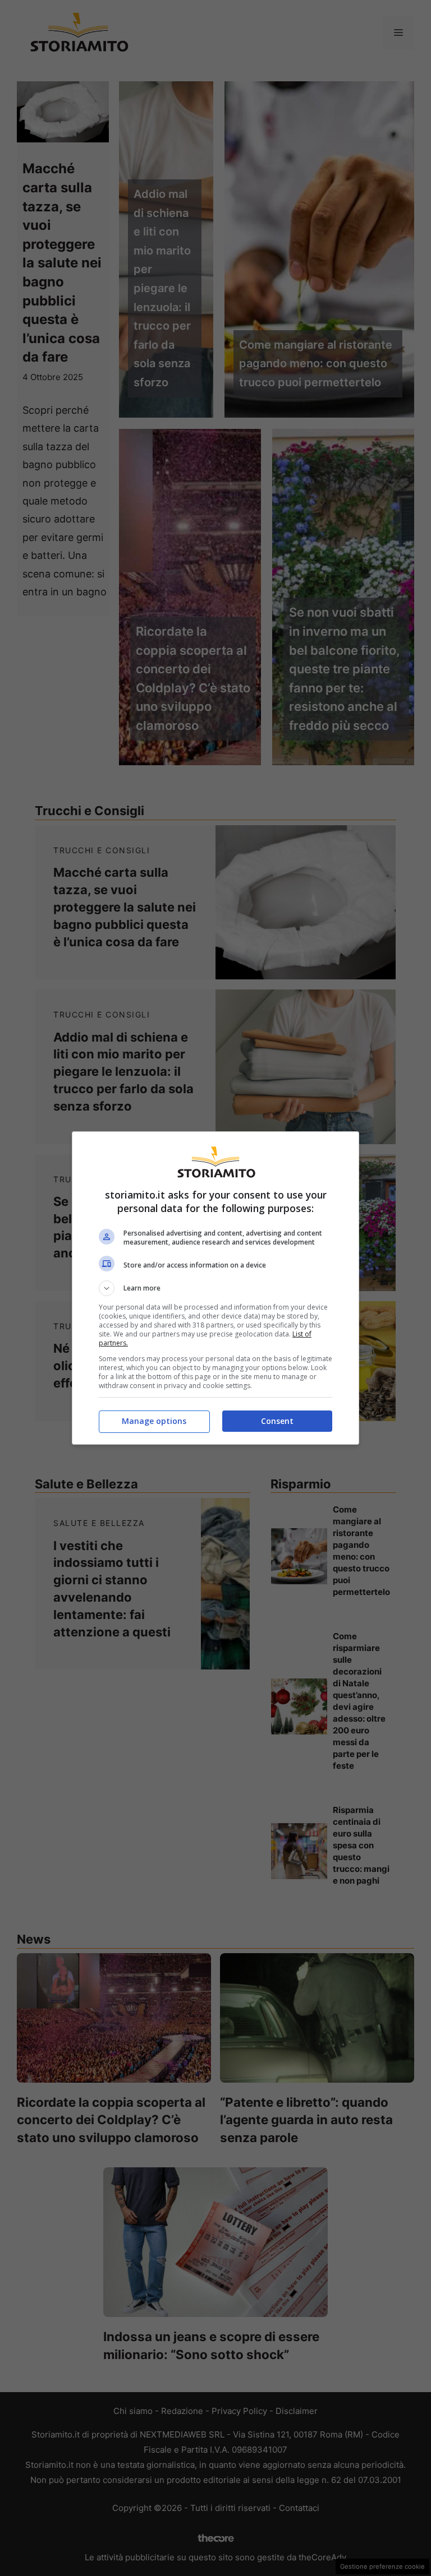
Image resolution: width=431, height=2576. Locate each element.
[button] (215, 1288)
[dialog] (215, 1288)
